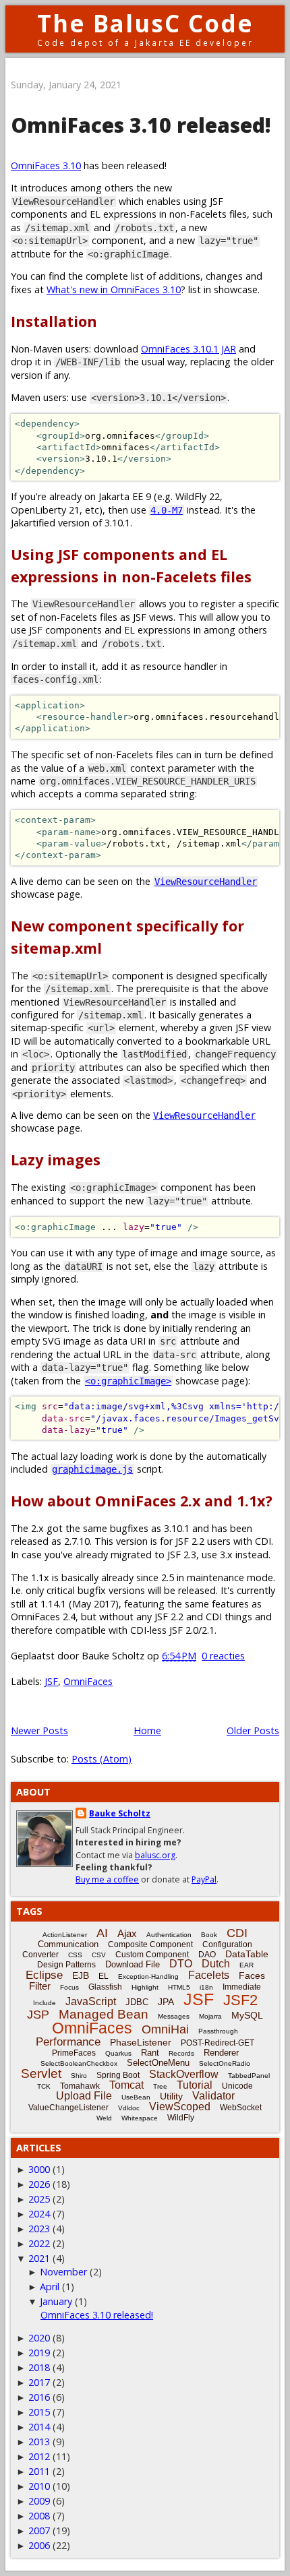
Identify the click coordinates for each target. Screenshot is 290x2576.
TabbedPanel (249, 2076)
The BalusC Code (145, 23)
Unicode (237, 2086)
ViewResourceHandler (206, 882)
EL (104, 1976)
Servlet (41, 2074)
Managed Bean (104, 2014)
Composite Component (150, 1944)
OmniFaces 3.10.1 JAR (188, 349)
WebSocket (241, 2108)
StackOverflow (184, 2074)
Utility (171, 2096)
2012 (39, 2456)
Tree (160, 2086)
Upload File (84, 2096)
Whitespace (140, 2118)
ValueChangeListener (68, 2108)
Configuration (227, 1944)
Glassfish (105, 1987)
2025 (39, 2199)
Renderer (221, 2053)
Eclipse (44, 1975)
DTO (181, 1964)
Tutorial (195, 2085)
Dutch (216, 1964)
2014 (39, 2427)
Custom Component (152, 1955)
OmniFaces (88, 1681)
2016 (39, 2397)
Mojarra (210, 2016)
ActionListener (65, 1935)
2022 (39, 2243)
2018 (39, 2367)
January (56, 2301)
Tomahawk (80, 2086)
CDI (237, 1933)
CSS (75, 1955)
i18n (206, 1987)
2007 (39, 2531)
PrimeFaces (74, 2053)
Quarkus (118, 2053)
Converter (40, 1955)
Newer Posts (39, 1730)
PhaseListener (141, 2042)
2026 (39, 2184)
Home (147, 1730)
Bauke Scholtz (120, 1813)
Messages (174, 2016)
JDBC (137, 2002)
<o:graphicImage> (128, 1381)
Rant (150, 2053)
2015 (39, 2412)
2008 (39, 2516)
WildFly (181, 2118)
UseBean (136, 2097)
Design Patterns (66, 1965)
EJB (81, 1975)
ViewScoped (180, 2107)
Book (209, 1935)
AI (102, 1933)
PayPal (204, 1879)
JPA (166, 2002)
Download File (133, 1964)
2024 (39, 2214)
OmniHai (165, 2029)
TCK (44, 2086)
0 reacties (223, 1656)
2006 (39, 2545)
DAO (207, 1955)
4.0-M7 (167, 510)
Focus (69, 1987)
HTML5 (179, 1987)
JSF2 (240, 2000)
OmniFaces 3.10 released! (141, 125)
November (63, 2272)
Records (181, 2053)
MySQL (247, 2015)
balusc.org (155, 1855)
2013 (39, 2442)
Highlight (145, 1987)
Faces (252, 1975)
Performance (68, 2042)
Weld (104, 2118)
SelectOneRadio (225, 2063)
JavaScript (91, 2001)
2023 (39, 2229)
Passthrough (218, 2031)
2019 (39, 2353)
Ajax (127, 1933)
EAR (246, 1965)
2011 (39, 2471)
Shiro (79, 2076)
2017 (39, 2382)
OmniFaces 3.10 (46, 165)
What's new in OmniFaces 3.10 (114, 289)
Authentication (169, 1935)
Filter (40, 1986)
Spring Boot (118, 2075)
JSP (38, 2015)
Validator (213, 2096)
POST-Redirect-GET (217, 2043)
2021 (39, 2258)
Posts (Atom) (101, 1759)
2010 (39, 2486)
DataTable (247, 1954)
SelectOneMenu (158, 2063)
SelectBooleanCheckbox (79, 2063)
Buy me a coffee (107, 1879)
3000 (39, 2169)
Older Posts (253, 1730)
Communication (68, 1944)
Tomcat (126, 2085)
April (50, 2287)
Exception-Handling (148, 1976)
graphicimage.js (92, 1469)
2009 (39, 2501)
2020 (39, 2338)
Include (45, 2003)
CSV (99, 1955)
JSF (51, 1681)
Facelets (209, 1975)
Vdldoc (129, 2108)
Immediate (242, 1987)
